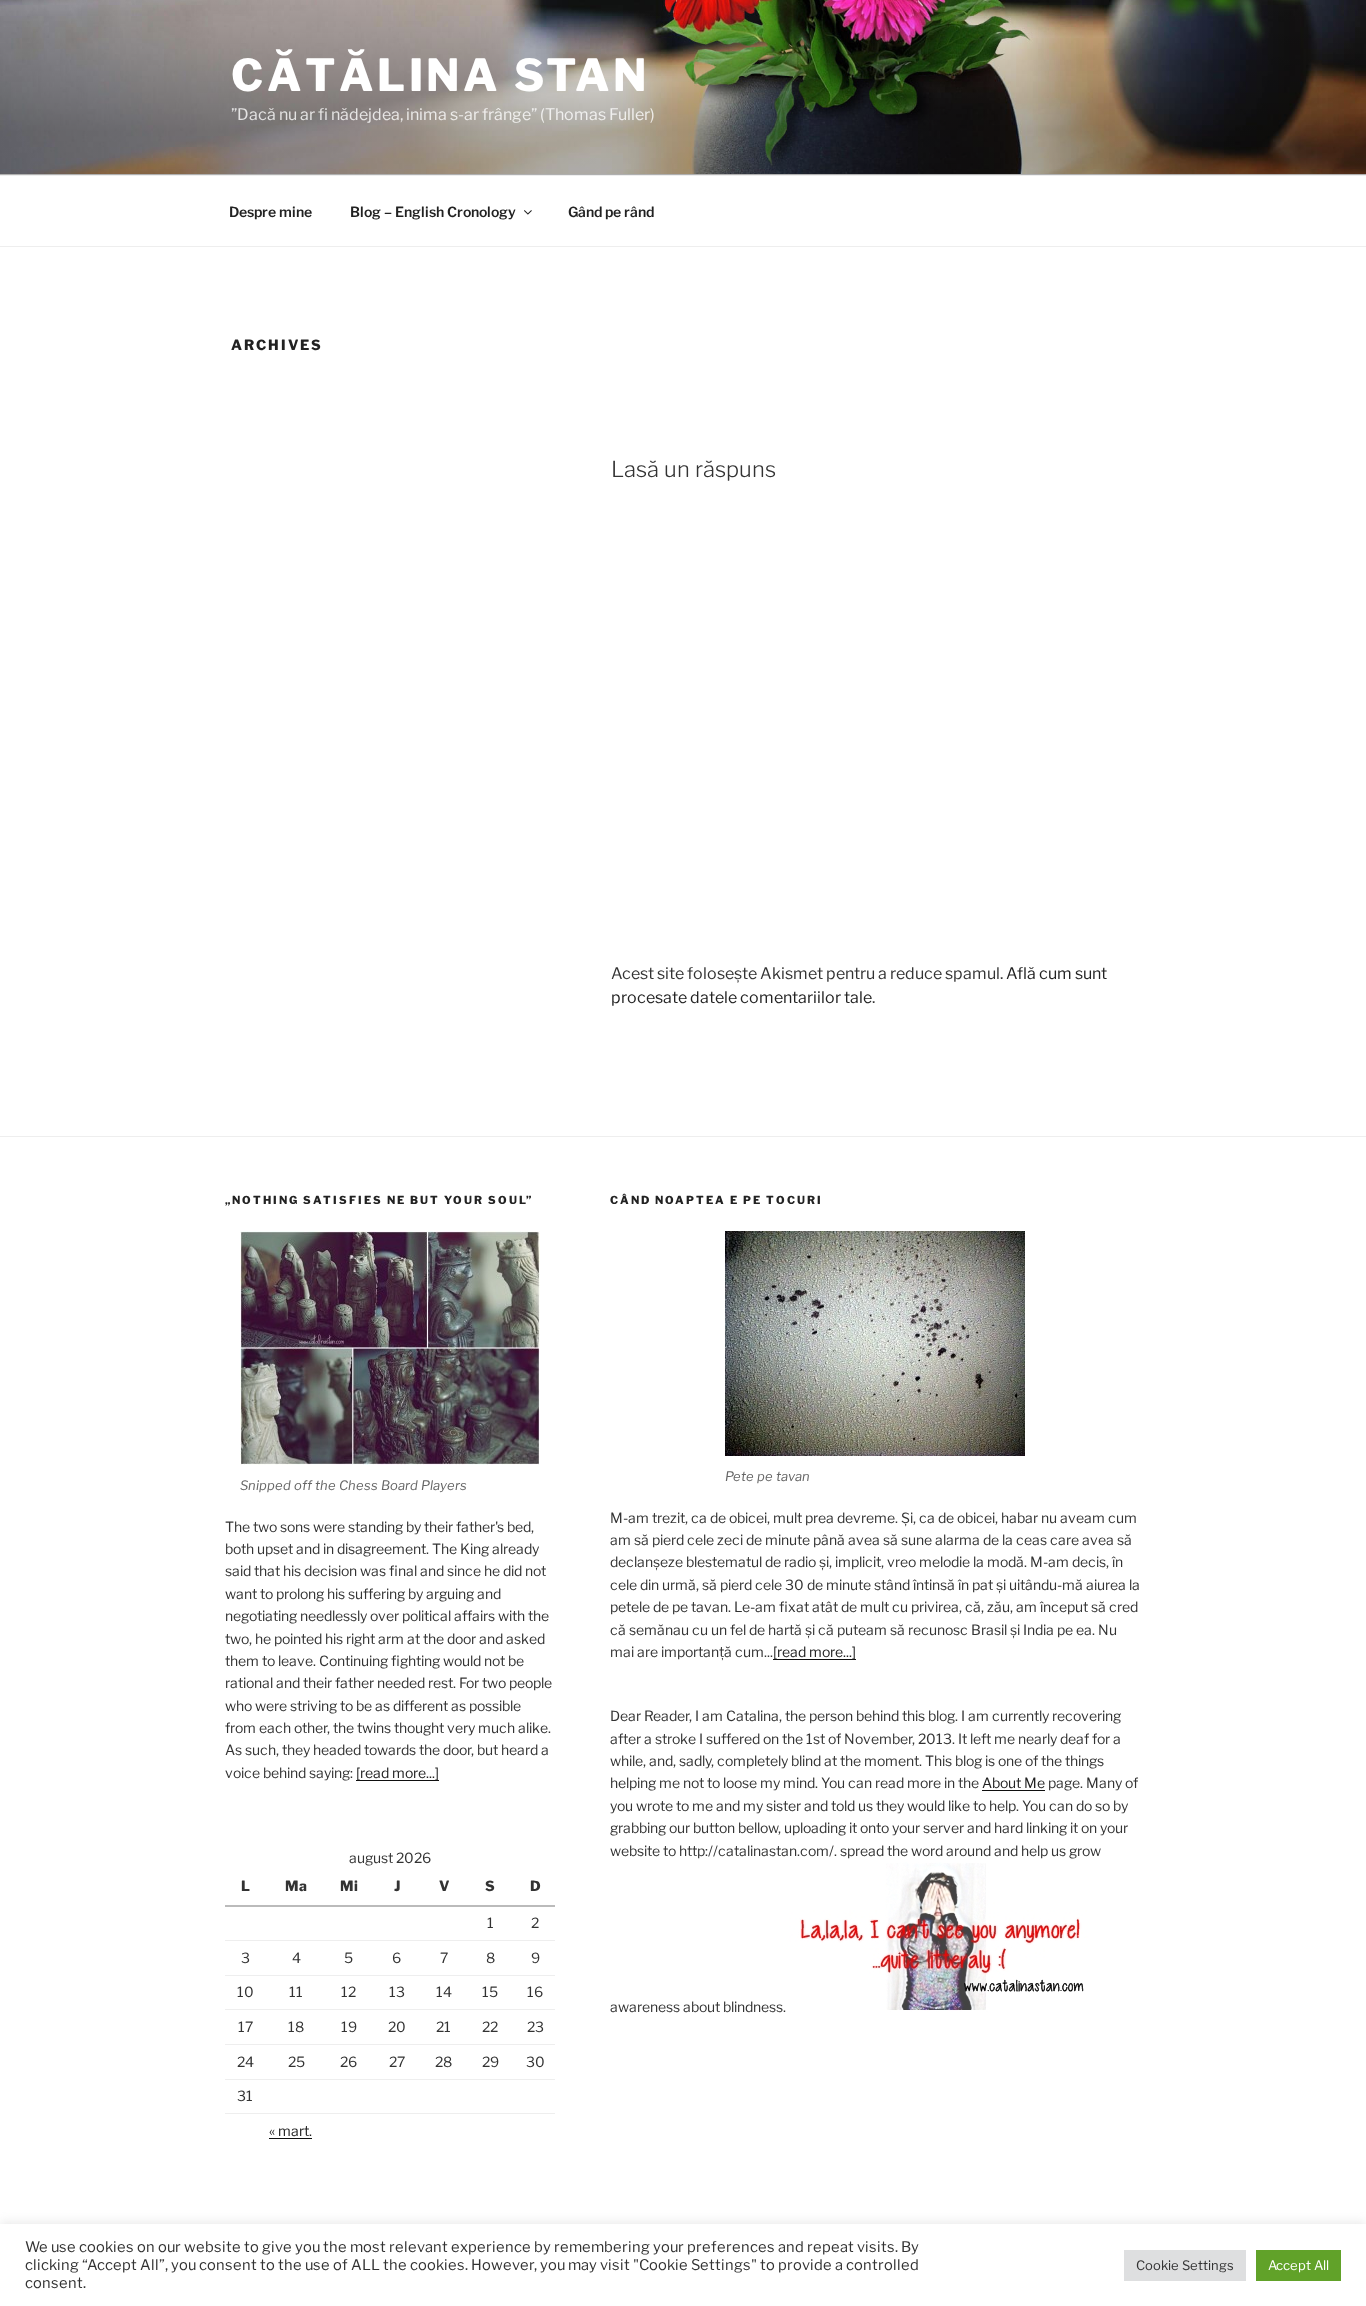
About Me (1013, 1782)
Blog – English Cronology (433, 211)
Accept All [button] (1298, 2265)
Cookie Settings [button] (1185, 2265)
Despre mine (270, 211)
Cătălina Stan (440, 75)
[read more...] (397, 1772)
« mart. (290, 2130)
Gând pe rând (611, 211)
